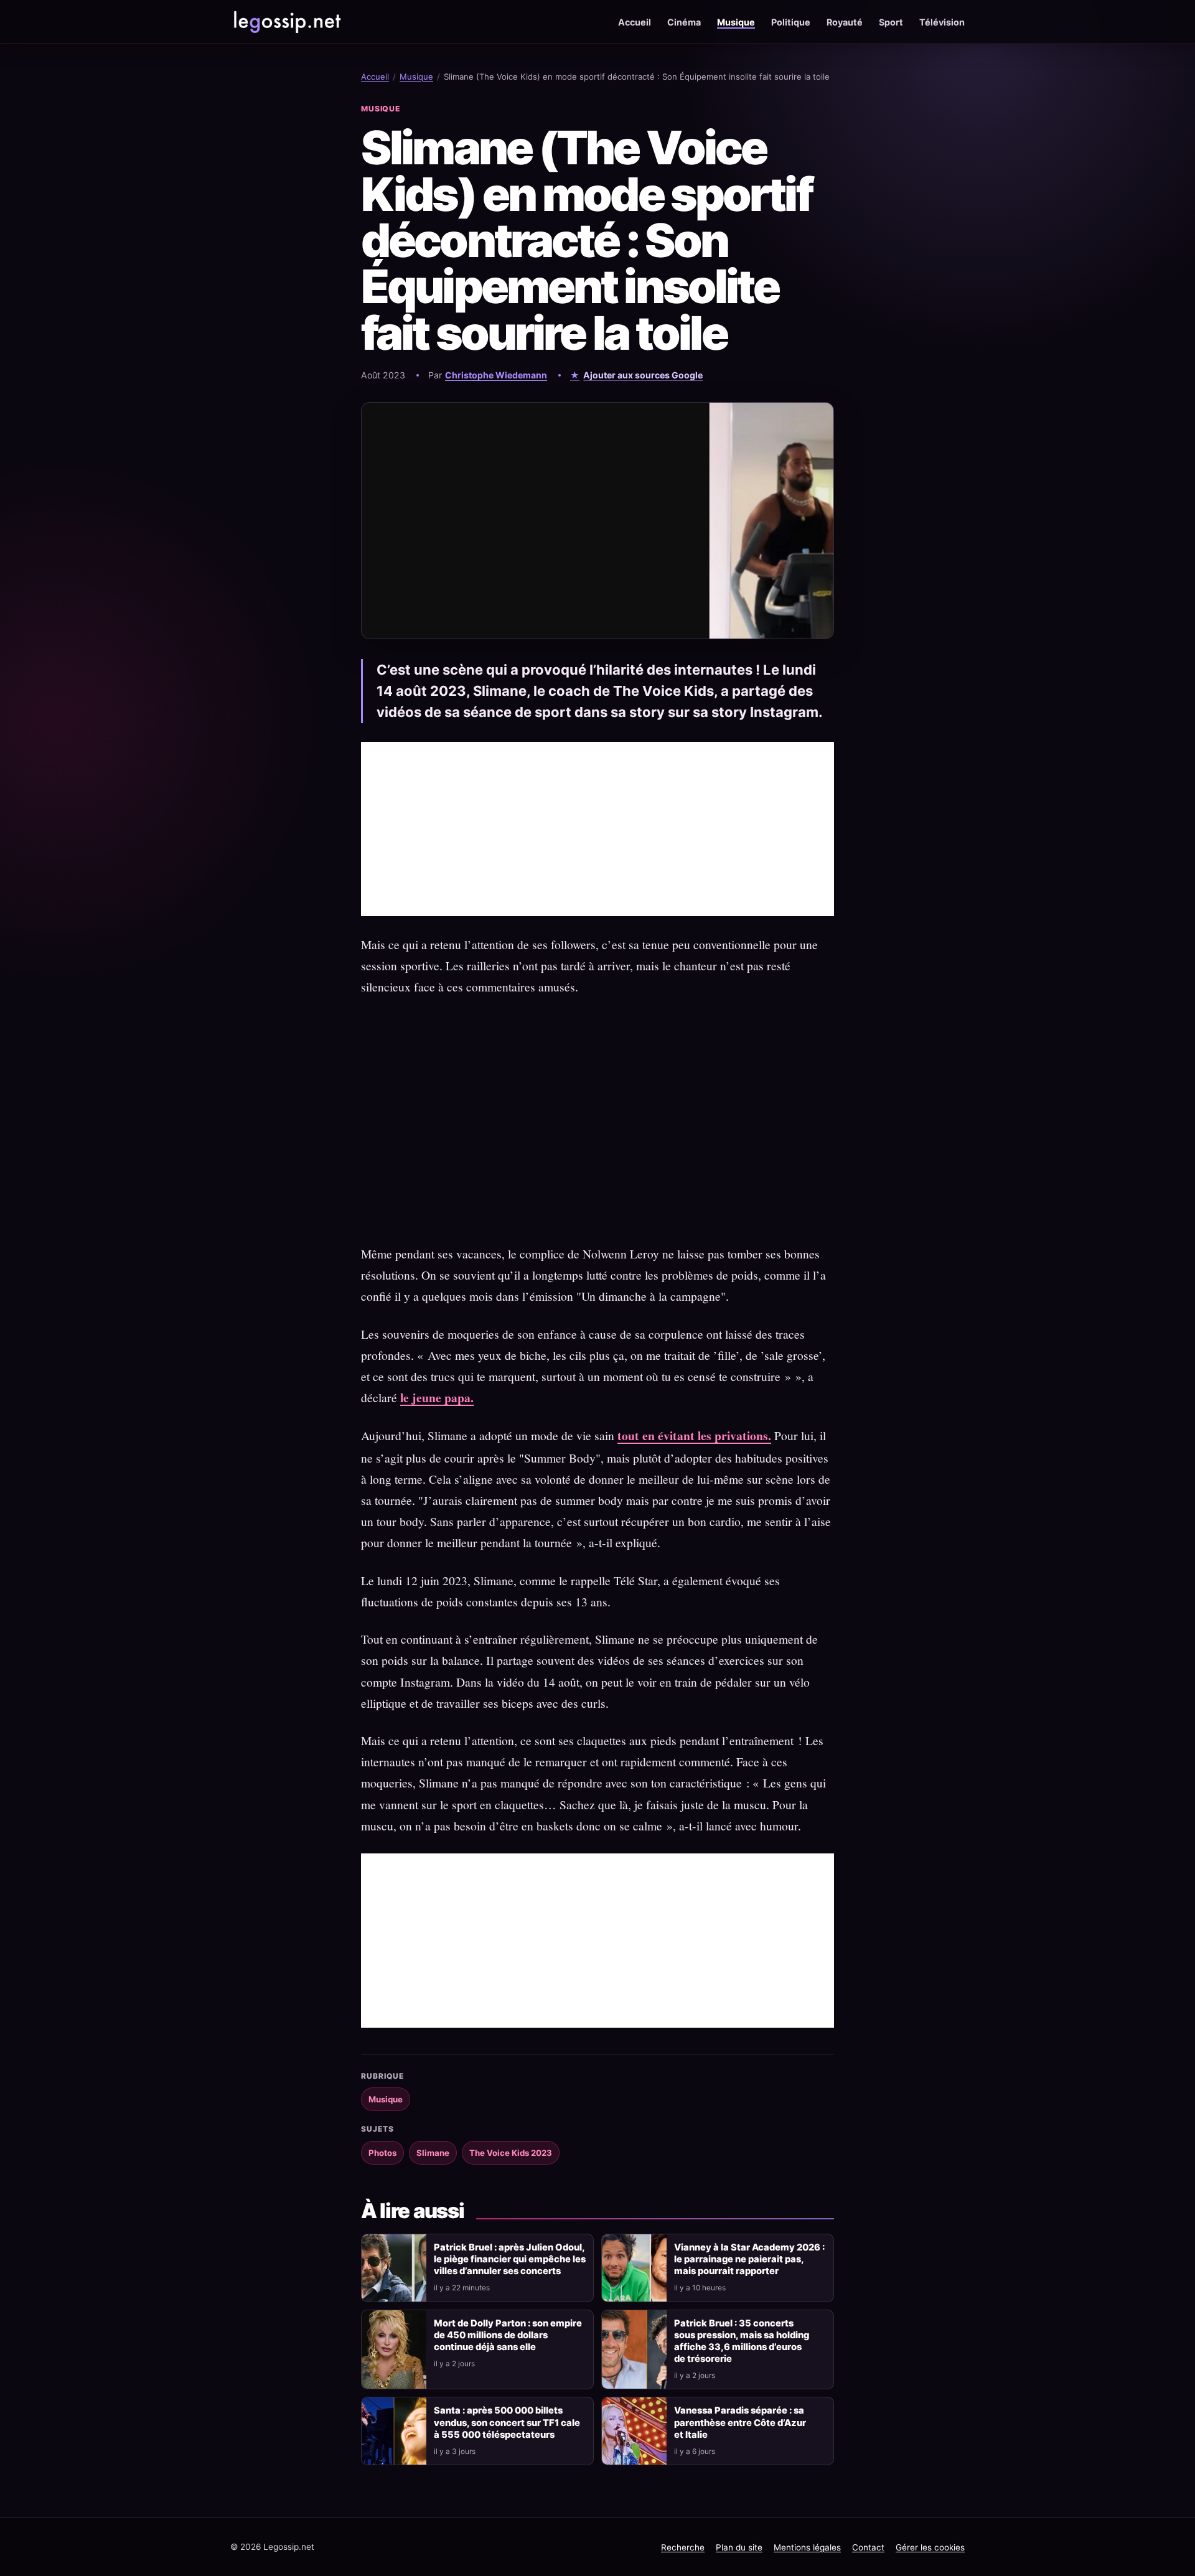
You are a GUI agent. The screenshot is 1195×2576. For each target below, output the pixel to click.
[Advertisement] (597, 829)
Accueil (635, 22)
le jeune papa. (437, 1398)
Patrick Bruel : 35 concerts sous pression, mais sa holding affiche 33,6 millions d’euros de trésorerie (742, 2341)
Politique (791, 22)
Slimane (433, 2153)
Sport (891, 22)
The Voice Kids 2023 (511, 2153)
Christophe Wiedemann (496, 375)
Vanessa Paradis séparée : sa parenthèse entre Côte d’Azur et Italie (740, 2422)
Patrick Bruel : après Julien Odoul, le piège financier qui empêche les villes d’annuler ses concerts (510, 2259)
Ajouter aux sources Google (643, 375)
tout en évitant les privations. (694, 1436)
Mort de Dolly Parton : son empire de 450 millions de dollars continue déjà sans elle (508, 2335)
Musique (736, 22)
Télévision (942, 22)
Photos (382, 2153)
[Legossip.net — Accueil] (286, 22)
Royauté (845, 22)
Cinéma (684, 22)
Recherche (683, 2547)
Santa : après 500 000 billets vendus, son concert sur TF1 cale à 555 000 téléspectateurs (507, 2422)
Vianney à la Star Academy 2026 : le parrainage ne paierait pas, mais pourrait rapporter (749, 2259)
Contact (868, 2547)
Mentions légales (807, 2547)
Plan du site (739, 2547)
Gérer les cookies (930, 2547)
